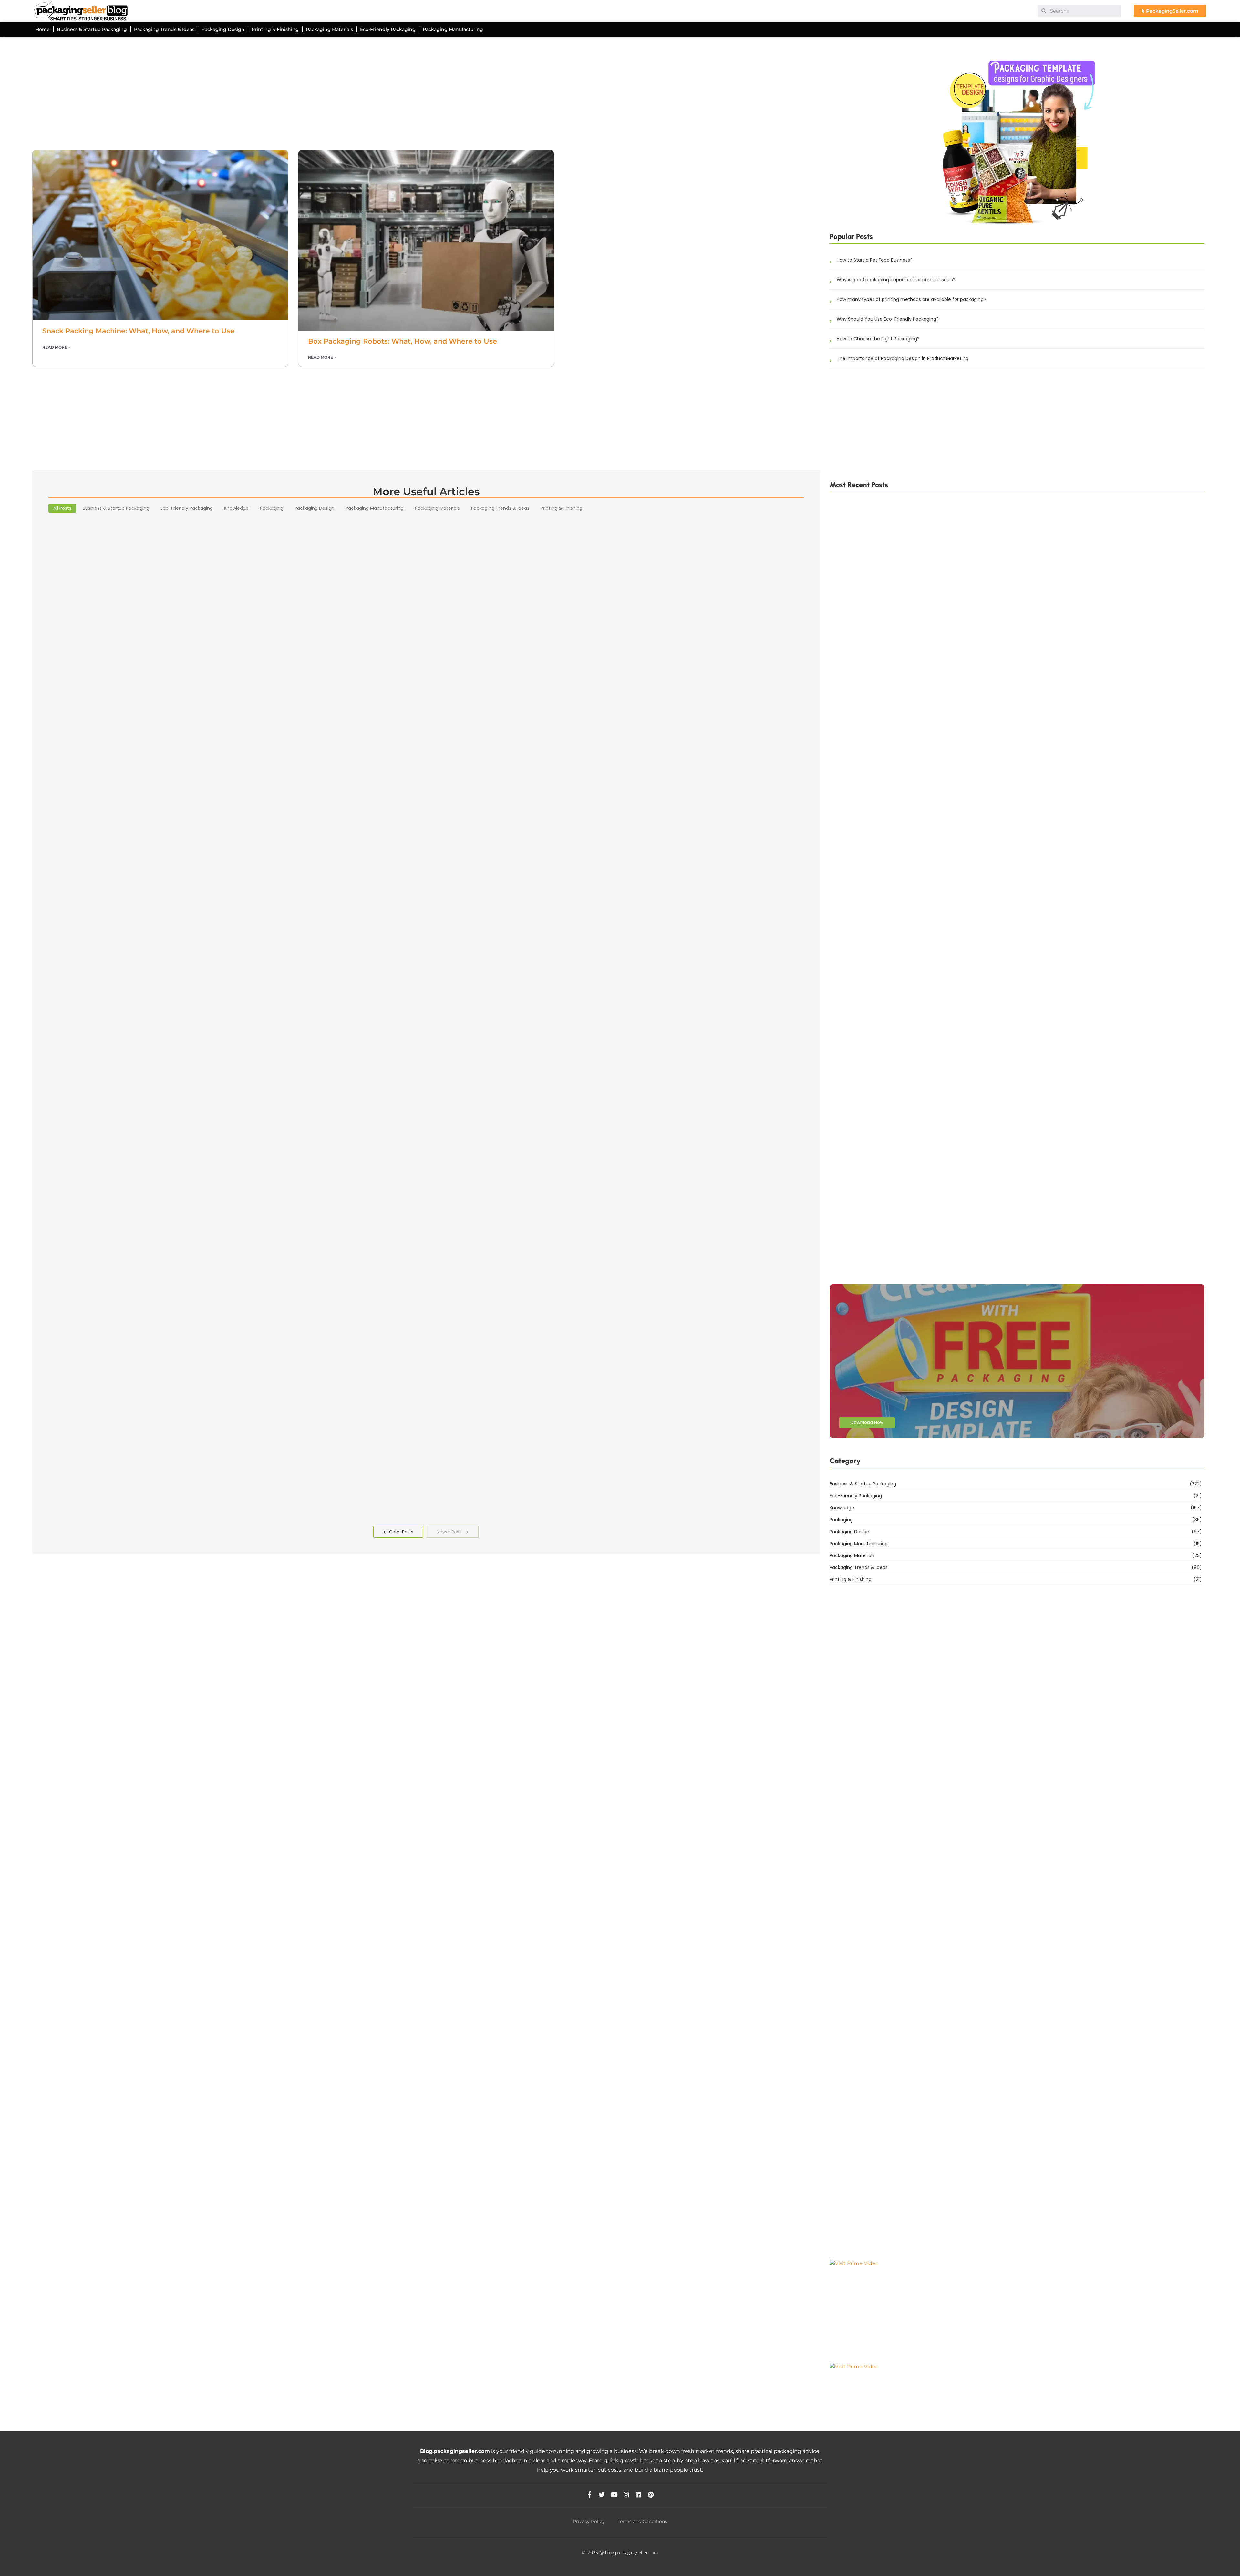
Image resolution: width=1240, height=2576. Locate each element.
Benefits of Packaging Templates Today (127, 1483)
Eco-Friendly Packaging (388, 29)
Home (43, 29)
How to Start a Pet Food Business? (875, 260)
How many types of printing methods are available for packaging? (911, 299)
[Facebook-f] (589, 2494)
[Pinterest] (651, 2494)
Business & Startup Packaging (92, 29)
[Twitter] (602, 2494)
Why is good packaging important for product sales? (896, 280)
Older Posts (401, 1532)
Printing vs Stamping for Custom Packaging (881, 1267)
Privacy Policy (589, 2521)
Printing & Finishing (275, 29)
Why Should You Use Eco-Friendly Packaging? (888, 319)
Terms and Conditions (642, 2521)
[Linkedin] (639, 2494)
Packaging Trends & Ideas (164, 29)
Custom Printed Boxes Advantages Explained (137, 800)
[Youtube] (614, 2494)
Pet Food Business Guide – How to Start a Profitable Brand (898, 998)
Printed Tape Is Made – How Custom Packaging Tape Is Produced (907, 765)
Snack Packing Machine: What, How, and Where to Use (138, 331)
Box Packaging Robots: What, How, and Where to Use (403, 341)
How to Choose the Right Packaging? (878, 339)
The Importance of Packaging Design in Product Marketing (903, 358)
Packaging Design (223, 29)
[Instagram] (626, 2494)
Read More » (56, 347)
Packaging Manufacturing (453, 29)
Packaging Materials (329, 29)
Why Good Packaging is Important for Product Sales (149, 1130)
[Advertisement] (226, 98)
